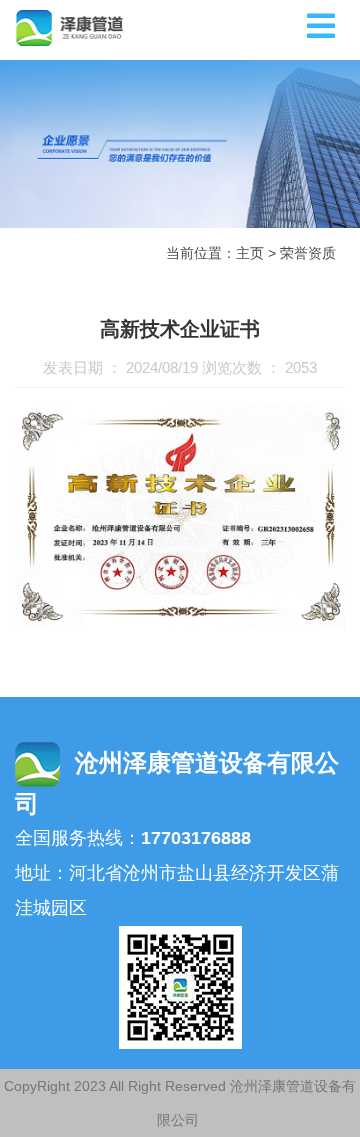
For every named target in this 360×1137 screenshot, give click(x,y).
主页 (250, 253)
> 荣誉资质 (302, 253)
